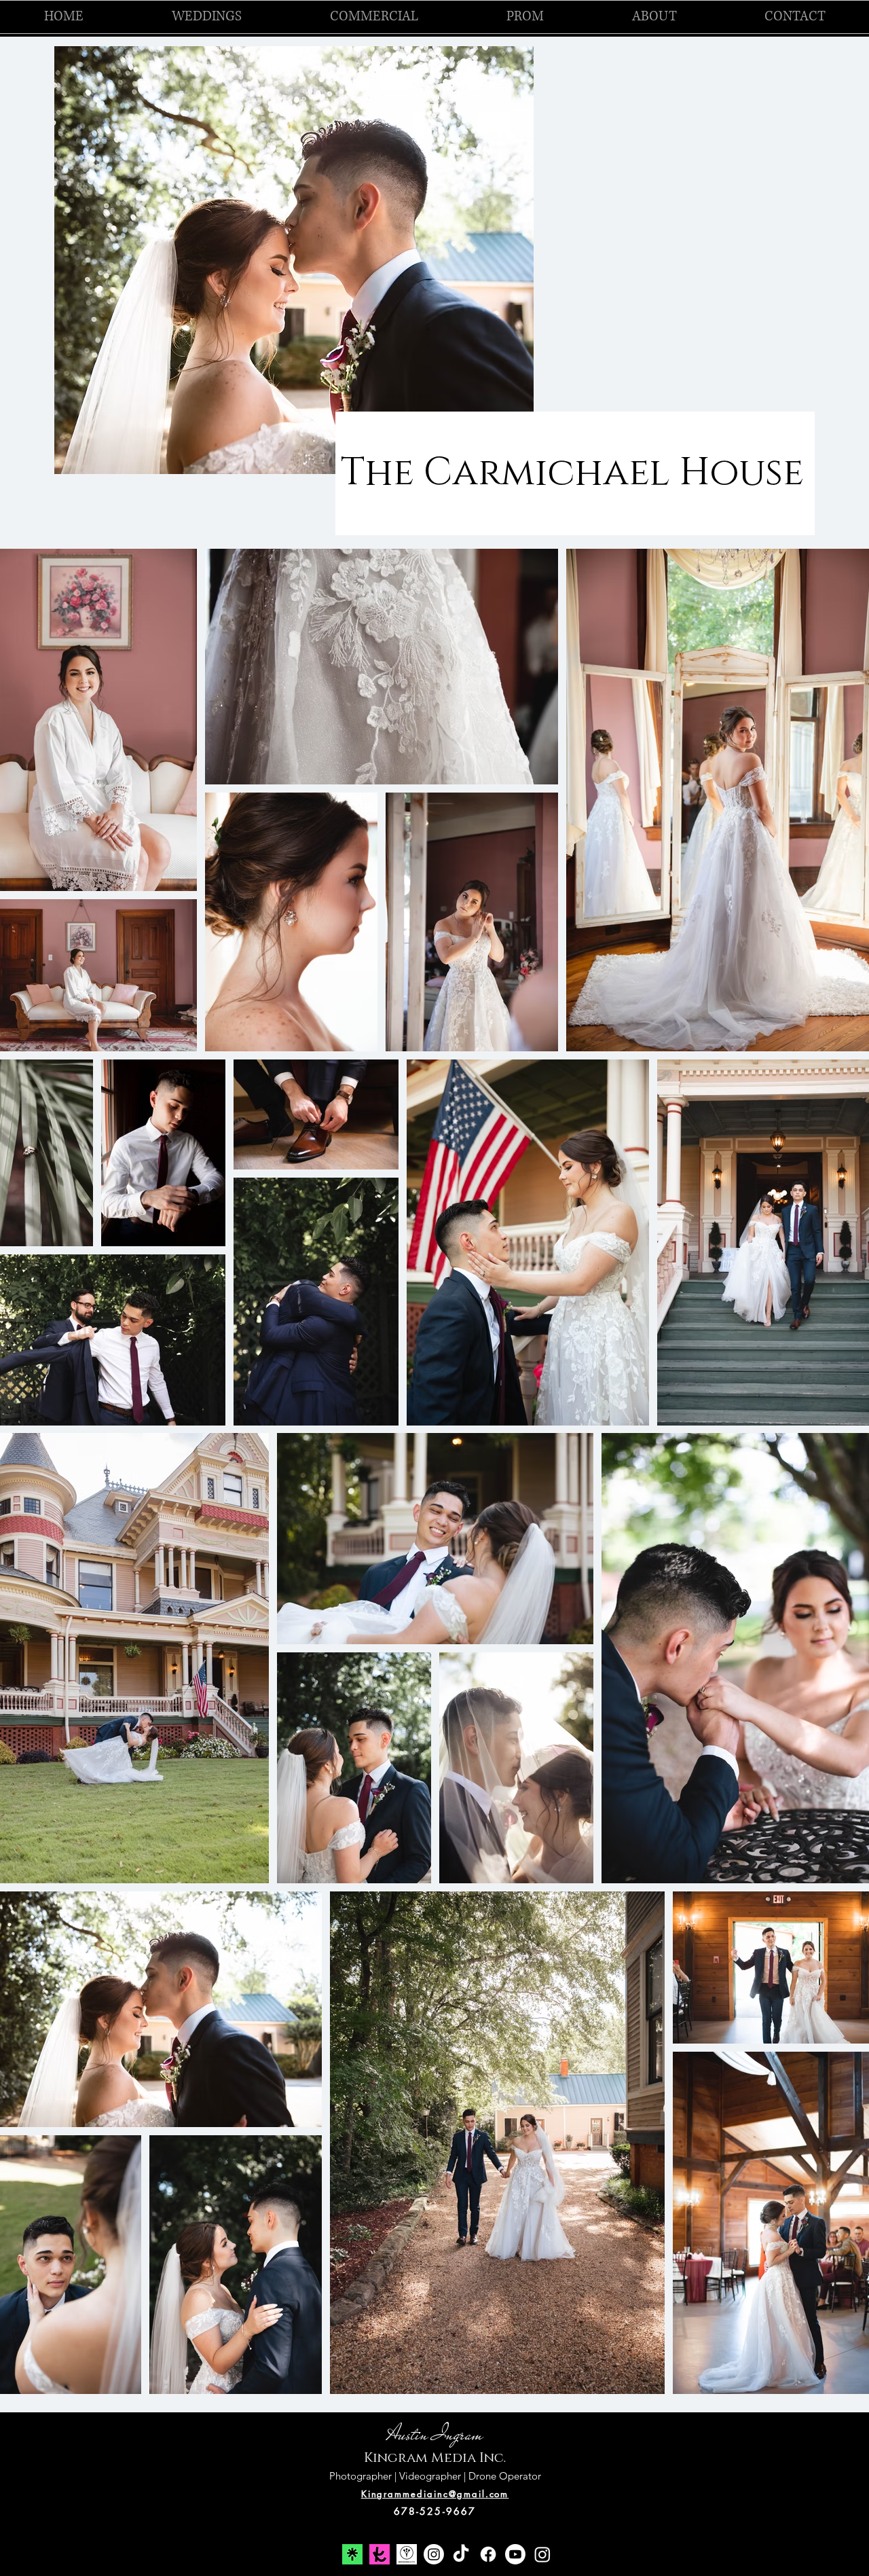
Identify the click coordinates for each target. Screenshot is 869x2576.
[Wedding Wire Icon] (407, 2554)
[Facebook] (488, 2554)
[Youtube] (515, 2554)
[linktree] (352, 2554)
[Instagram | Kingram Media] (542, 2554)
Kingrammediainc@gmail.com (435, 2494)
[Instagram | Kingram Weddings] (434, 2554)
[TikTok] (461, 2554)
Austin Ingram (435, 2434)
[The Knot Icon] (380, 2554)
